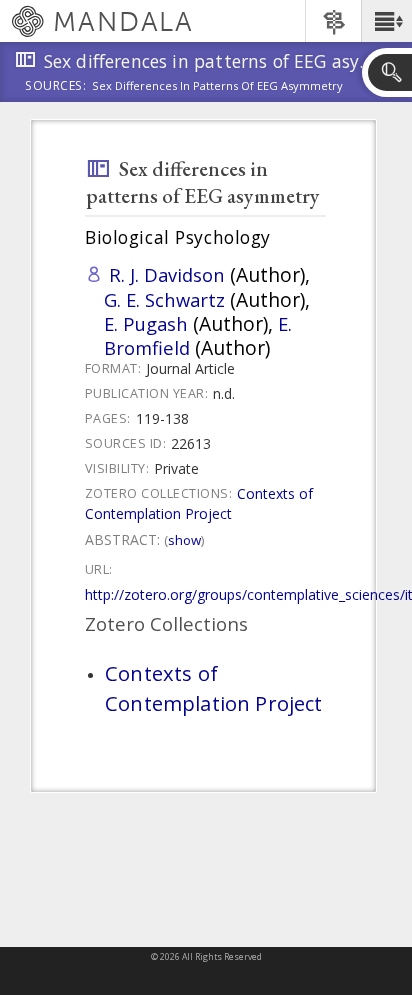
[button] (386, 21)
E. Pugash (146, 323)
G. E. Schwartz (164, 299)
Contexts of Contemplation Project (199, 503)
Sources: (56, 87)
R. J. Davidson (167, 274)
